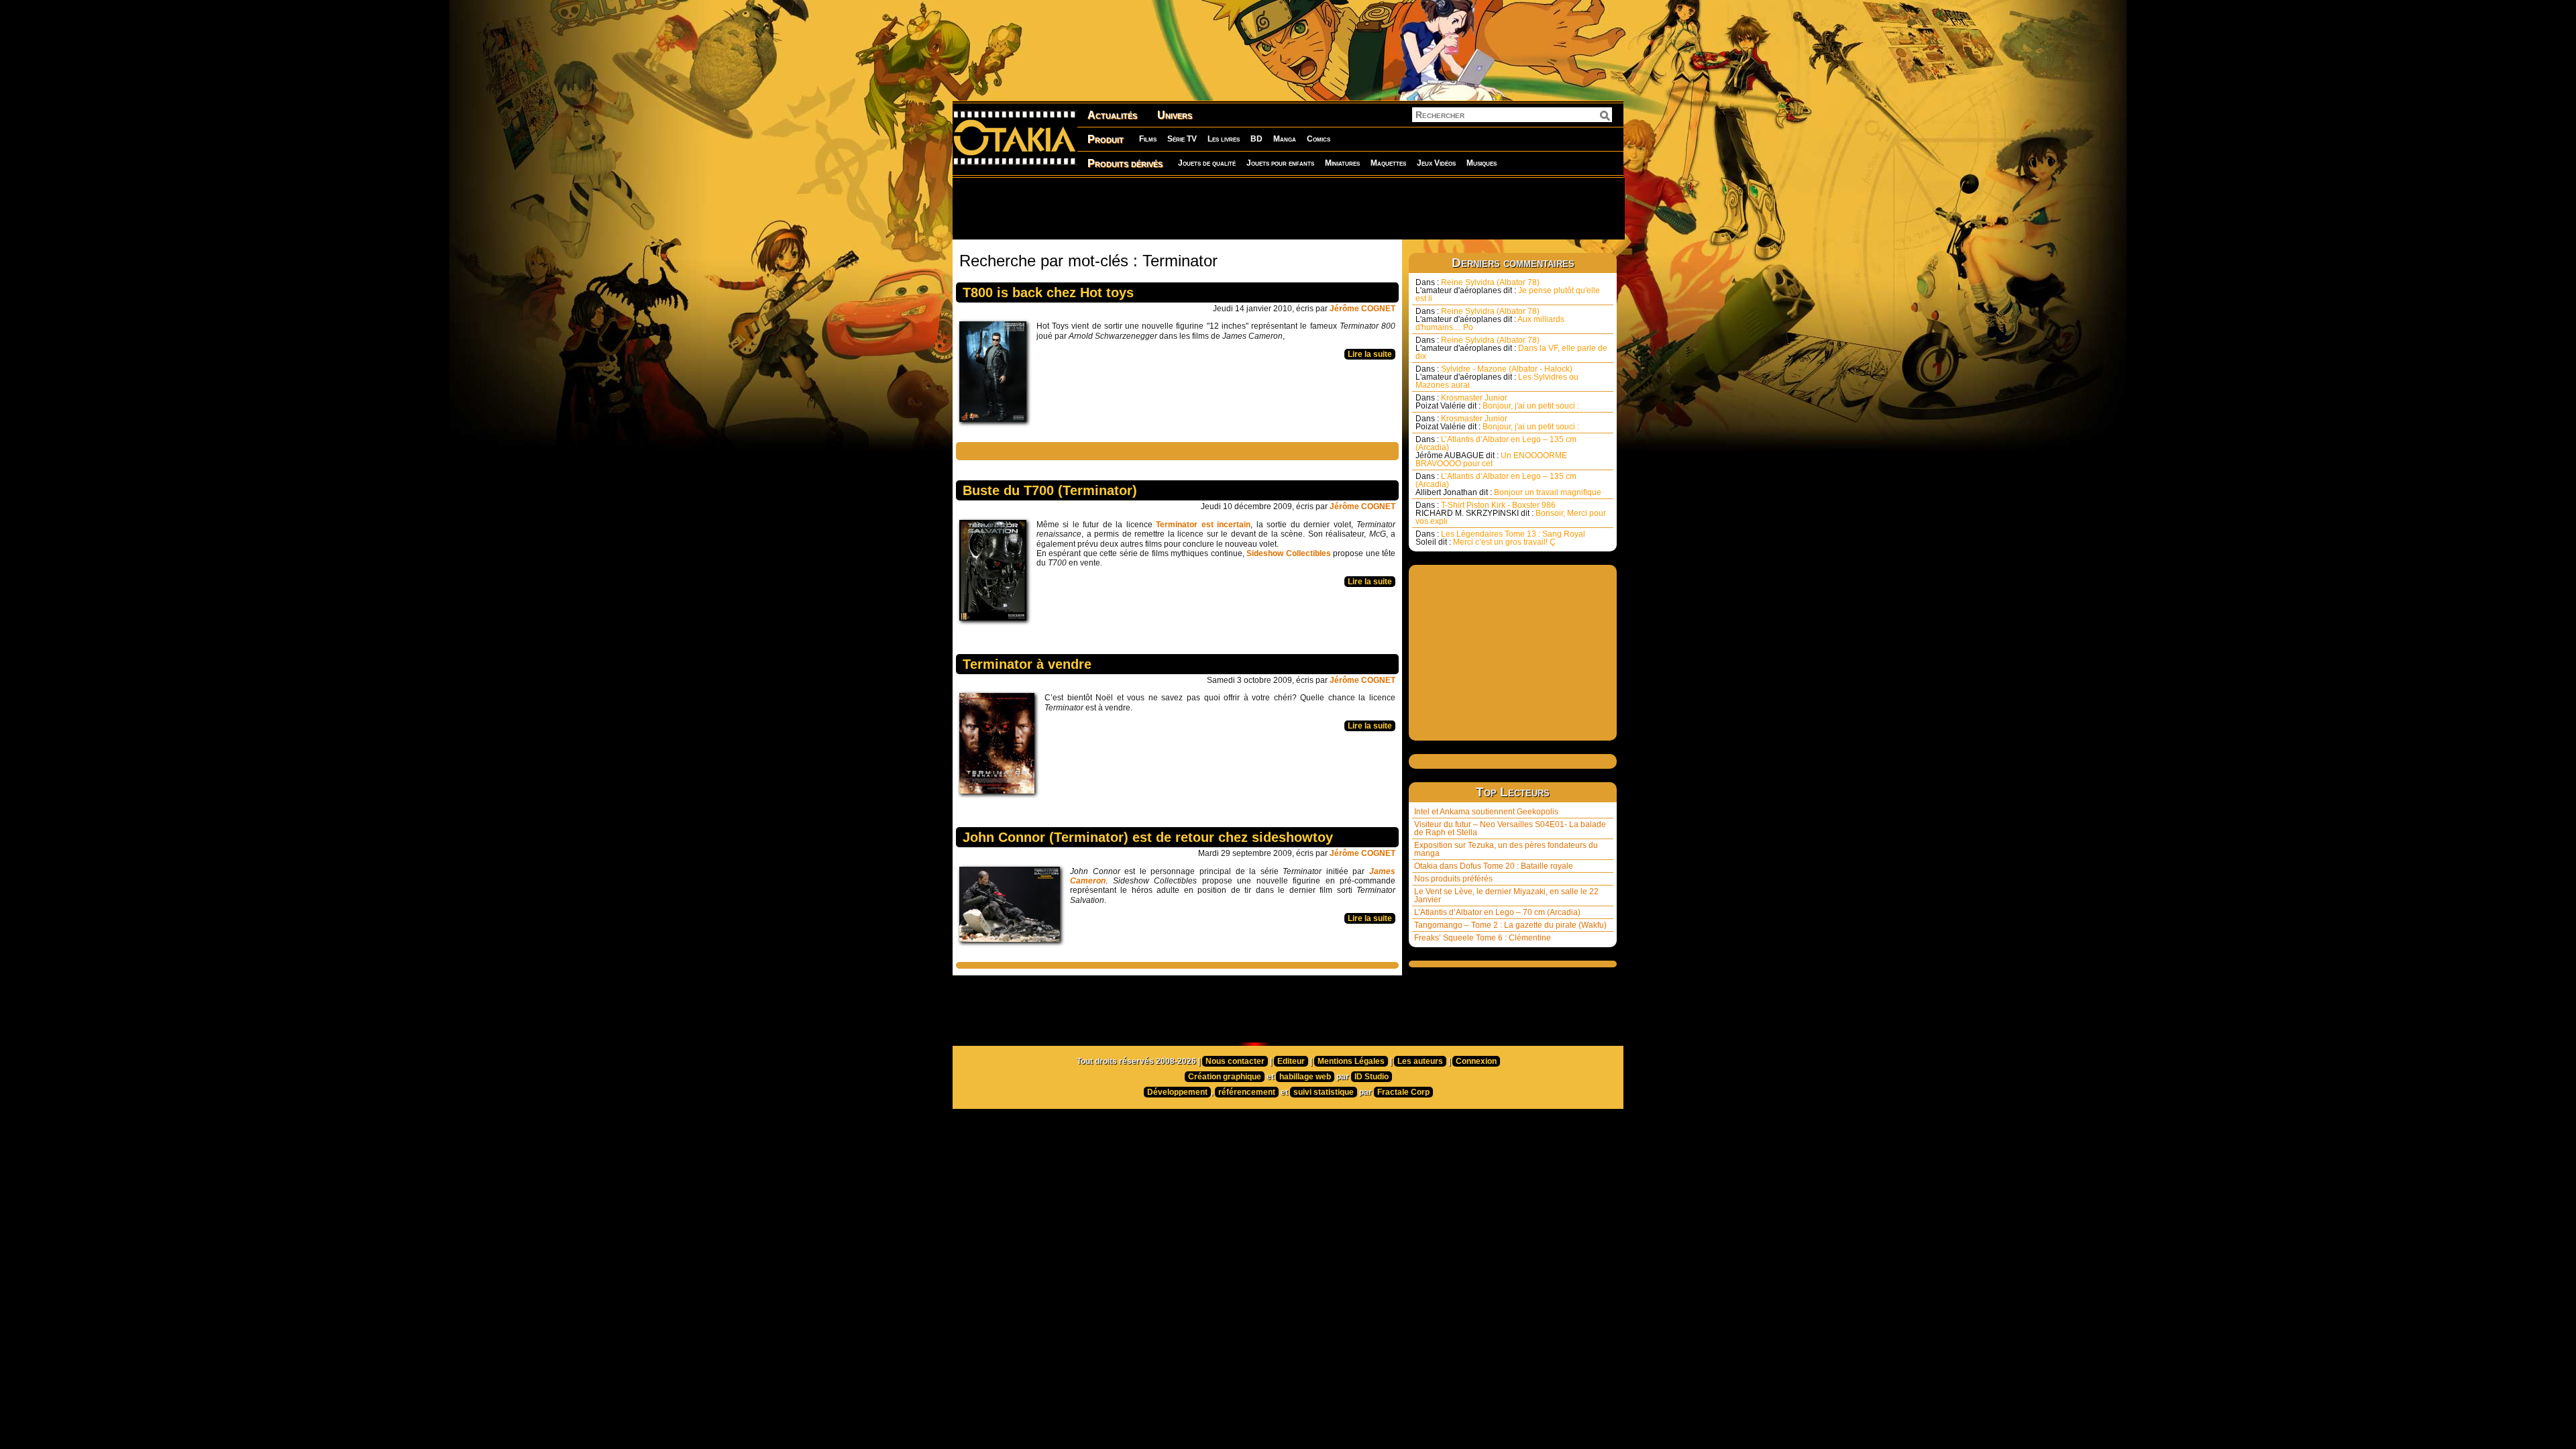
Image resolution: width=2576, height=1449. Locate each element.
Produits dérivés (1125, 163)
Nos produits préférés (1453, 879)
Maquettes (1388, 163)
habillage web (1305, 1077)
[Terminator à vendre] (1000, 747)
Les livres (1224, 139)
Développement (1177, 1092)
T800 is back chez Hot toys (1048, 292)
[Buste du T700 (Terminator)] (996, 574)
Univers (1175, 115)
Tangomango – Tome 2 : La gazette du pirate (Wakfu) (1510, 925)
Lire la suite (1370, 354)
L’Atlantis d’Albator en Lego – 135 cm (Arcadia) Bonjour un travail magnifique (1508, 484)
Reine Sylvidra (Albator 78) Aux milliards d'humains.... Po (1490, 319)
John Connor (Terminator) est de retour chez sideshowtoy (1148, 837)
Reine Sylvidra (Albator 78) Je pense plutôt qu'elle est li (1508, 290)
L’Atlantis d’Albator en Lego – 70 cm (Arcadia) (1497, 912)
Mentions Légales (1351, 1061)
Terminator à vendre (1027, 664)
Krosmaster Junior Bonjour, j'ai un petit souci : (1497, 402)
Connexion (1476, 1061)
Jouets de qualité (1207, 163)
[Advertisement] (1288, 208)
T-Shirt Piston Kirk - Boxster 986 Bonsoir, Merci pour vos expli (1511, 513)
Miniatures (1342, 163)
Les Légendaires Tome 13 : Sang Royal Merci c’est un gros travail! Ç (1500, 538)
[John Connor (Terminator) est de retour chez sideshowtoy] (1013, 908)
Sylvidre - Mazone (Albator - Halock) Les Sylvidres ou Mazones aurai (1497, 377)
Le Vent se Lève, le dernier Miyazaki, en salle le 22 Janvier (1506, 896)
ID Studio (1372, 1077)
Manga (1285, 139)
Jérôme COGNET (1362, 309)
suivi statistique (1324, 1092)
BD (1256, 139)
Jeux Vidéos (1436, 163)
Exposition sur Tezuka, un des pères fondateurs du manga (1506, 849)
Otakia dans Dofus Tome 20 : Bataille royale (1494, 866)
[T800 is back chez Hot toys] (996, 375)
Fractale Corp (1403, 1092)
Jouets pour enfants (1280, 163)
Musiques (1482, 163)
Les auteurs (1420, 1061)
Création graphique (1225, 1077)
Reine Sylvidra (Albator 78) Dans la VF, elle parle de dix (1511, 348)
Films (1148, 139)
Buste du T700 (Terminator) (1050, 490)
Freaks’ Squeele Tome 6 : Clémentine (1483, 938)
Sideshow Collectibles (1288, 553)
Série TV (1182, 139)
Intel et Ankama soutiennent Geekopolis (1486, 812)
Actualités (1112, 115)
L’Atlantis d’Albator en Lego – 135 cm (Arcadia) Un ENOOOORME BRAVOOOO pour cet (1496, 451)
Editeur (1291, 1061)
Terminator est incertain (1203, 525)
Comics (1319, 139)
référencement (1247, 1092)
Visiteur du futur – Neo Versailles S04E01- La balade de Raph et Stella (1510, 828)
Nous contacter (1235, 1061)
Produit (1106, 139)
